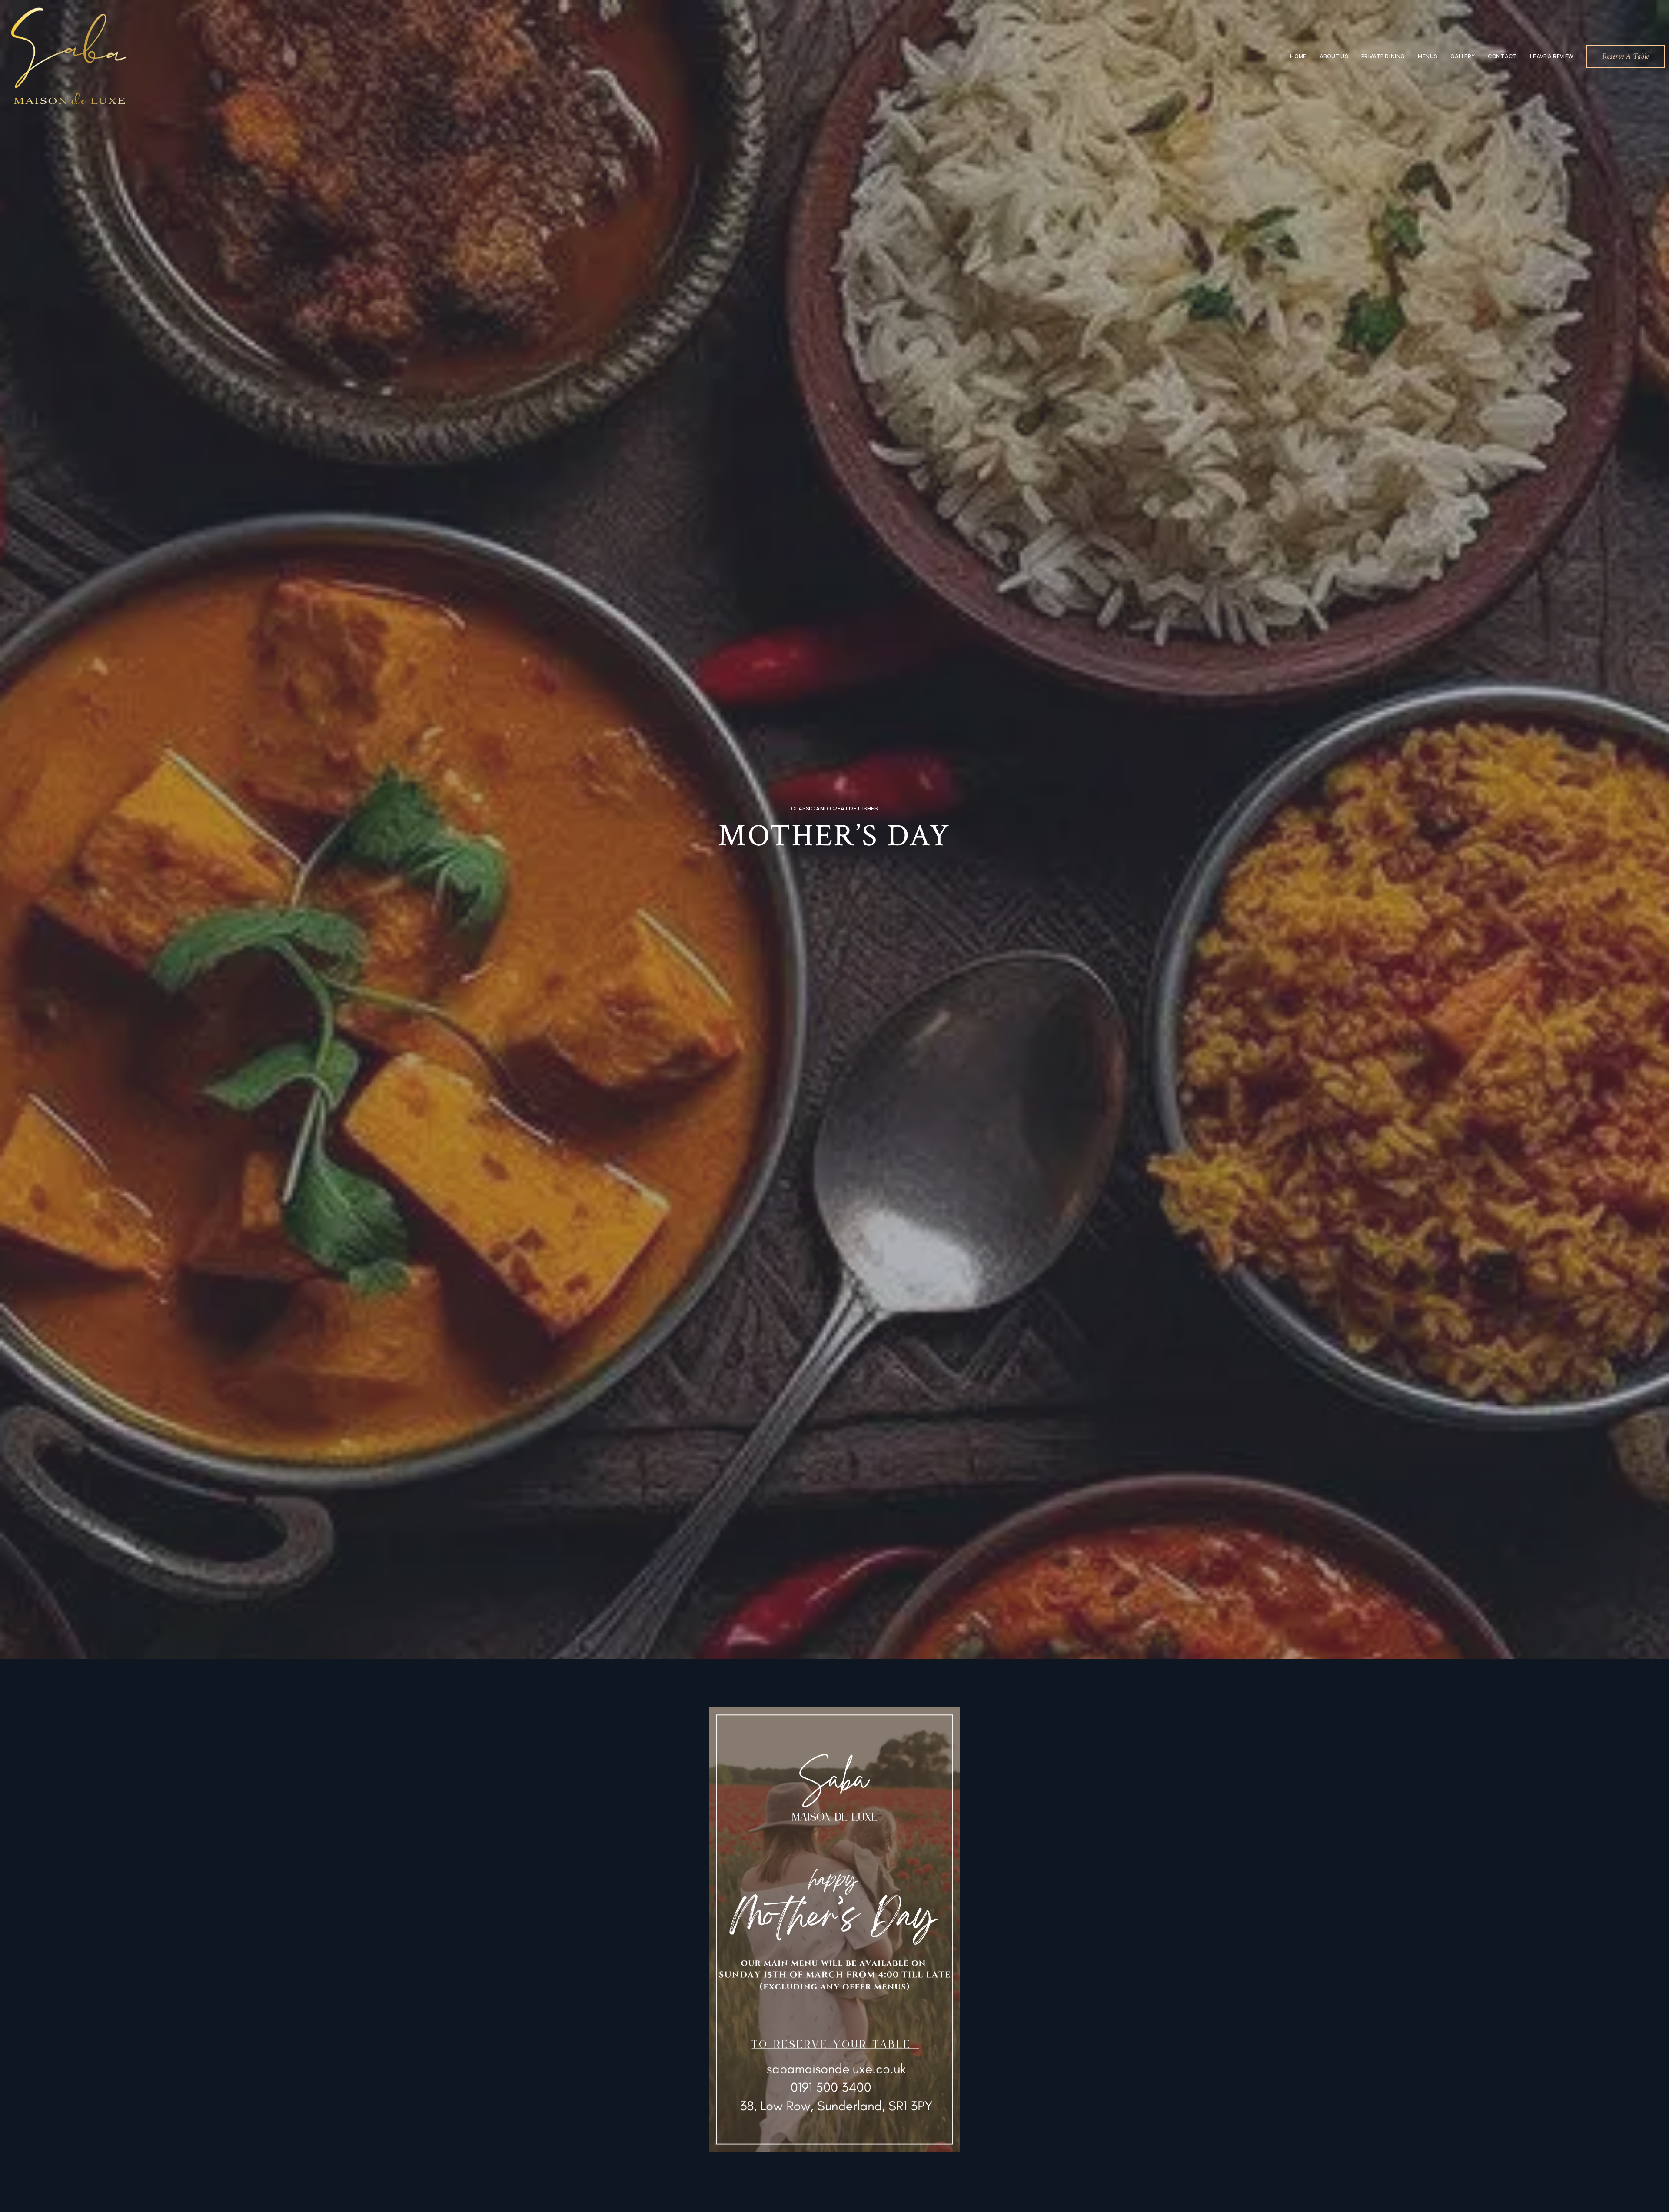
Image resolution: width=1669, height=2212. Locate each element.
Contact (1502, 56)
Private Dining (1383, 56)
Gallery (1463, 56)
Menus (1428, 56)
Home (1298, 56)
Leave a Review (1551, 56)
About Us (1334, 56)
